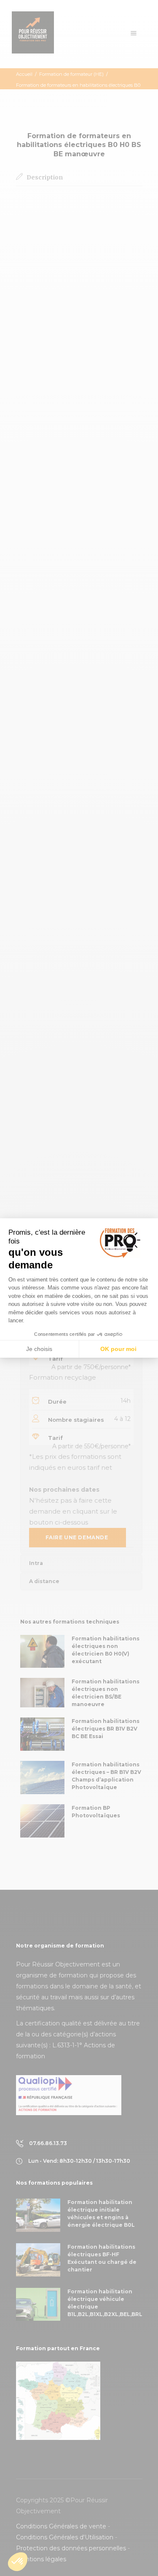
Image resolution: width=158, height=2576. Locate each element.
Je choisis (39, 1349)
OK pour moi (118, 1349)
